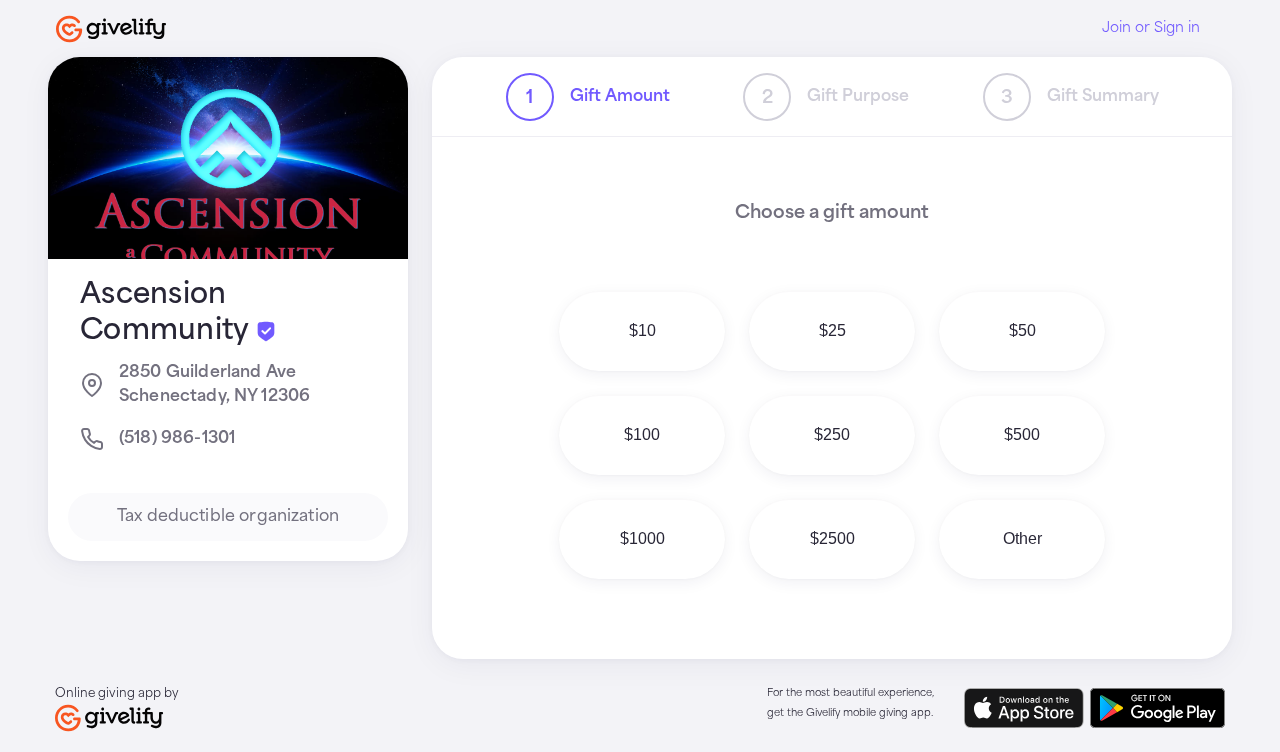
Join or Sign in (1151, 28)
